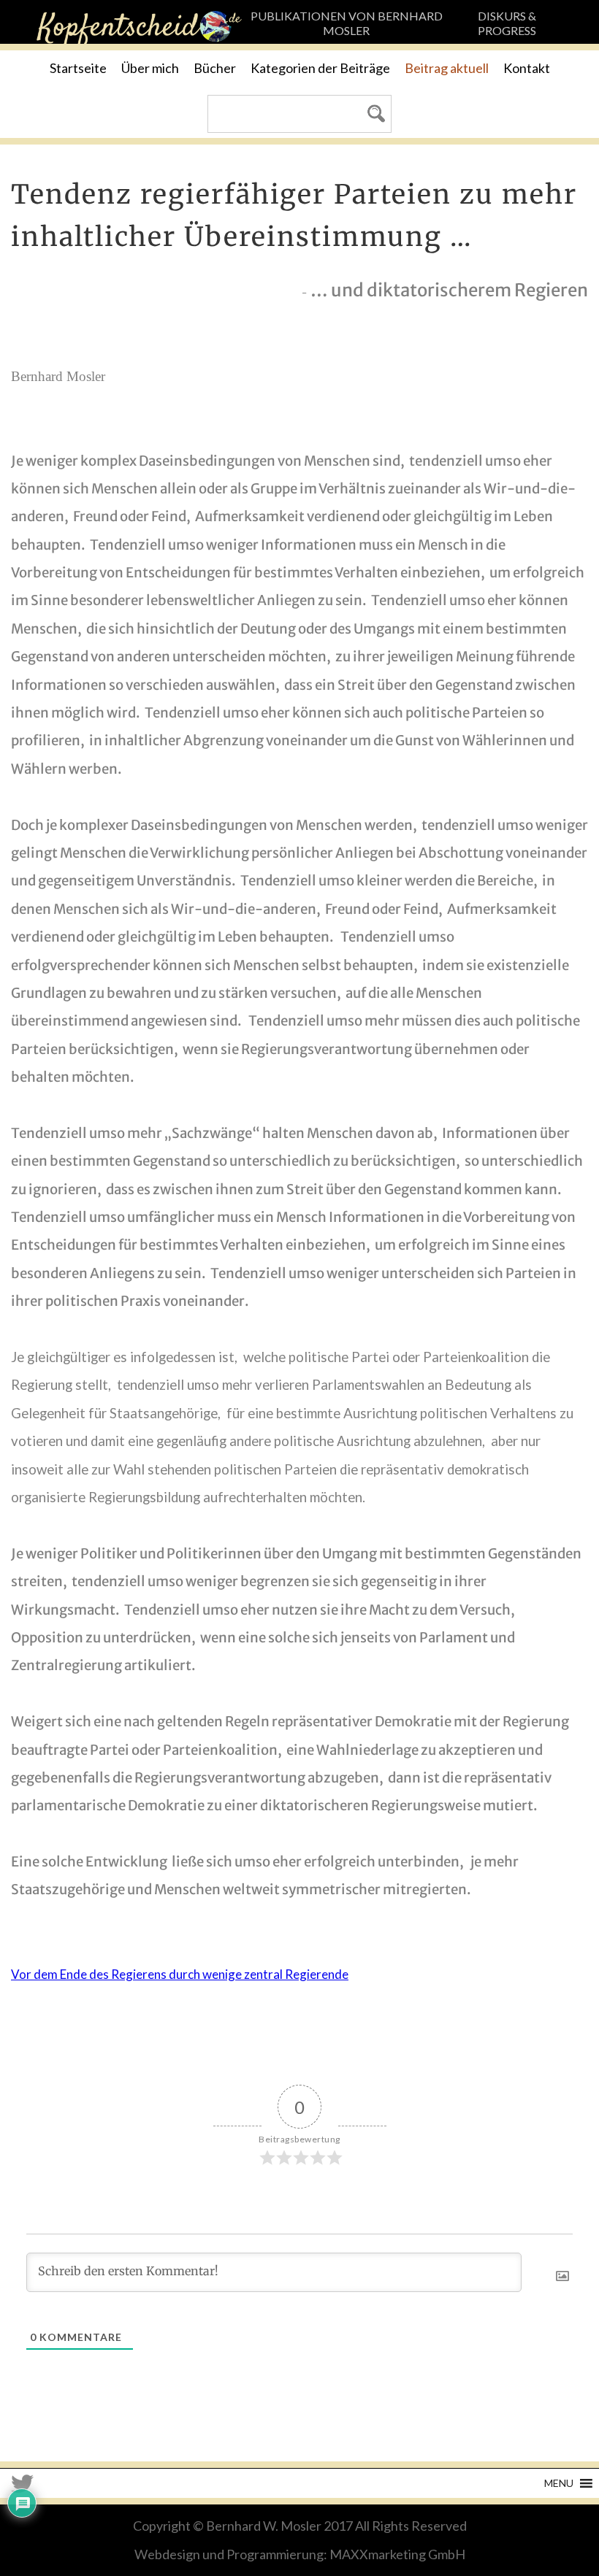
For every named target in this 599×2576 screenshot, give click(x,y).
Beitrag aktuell (447, 68)
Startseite (78, 68)
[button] (559, 2483)
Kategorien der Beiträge (320, 68)
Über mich (150, 68)
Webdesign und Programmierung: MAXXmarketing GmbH (300, 2554)
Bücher (215, 68)
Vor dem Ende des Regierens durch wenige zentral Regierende (180, 1974)
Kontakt (527, 68)
